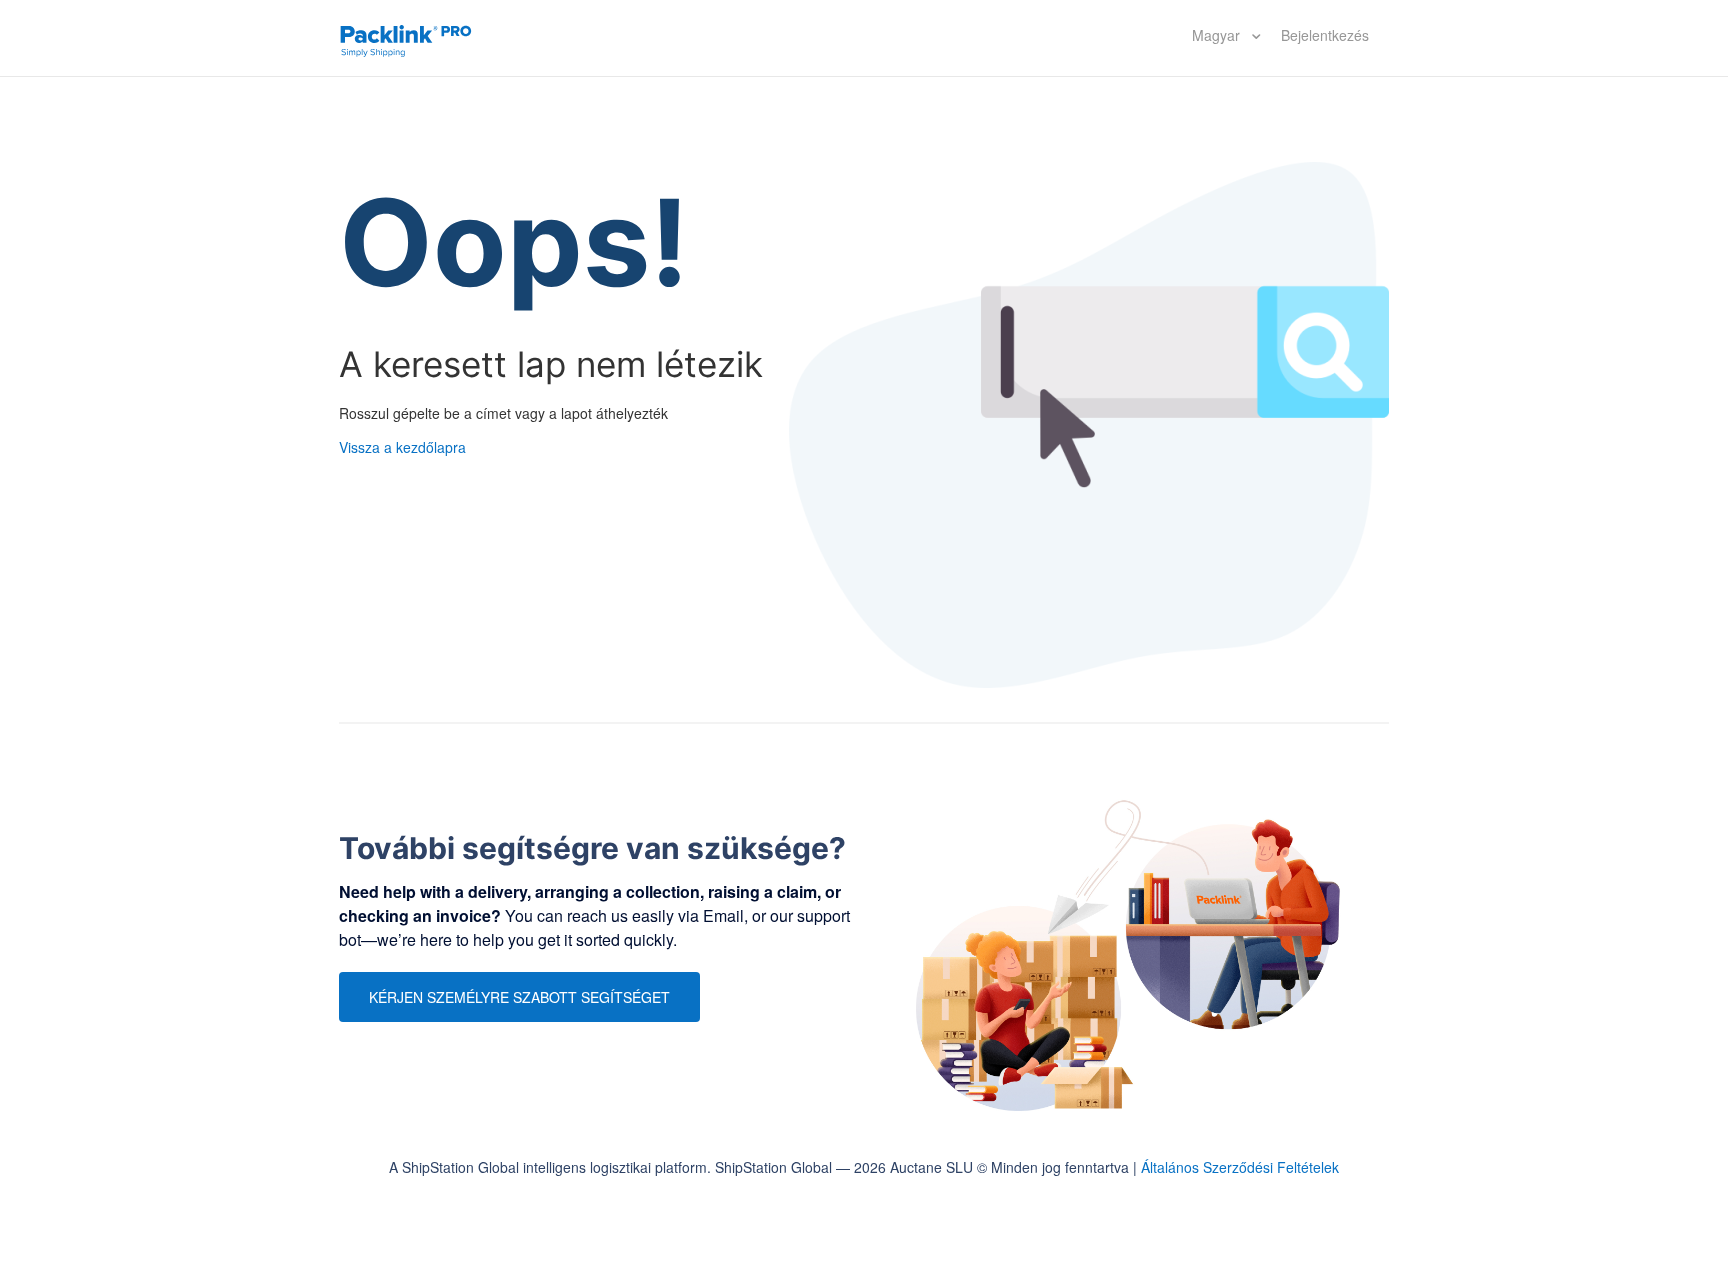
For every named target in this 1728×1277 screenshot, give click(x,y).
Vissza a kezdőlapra (402, 447)
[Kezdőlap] (406, 38)
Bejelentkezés (1325, 35)
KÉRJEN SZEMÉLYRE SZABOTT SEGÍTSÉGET (519, 997)
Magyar (1218, 35)
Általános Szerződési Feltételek (1240, 1167)
